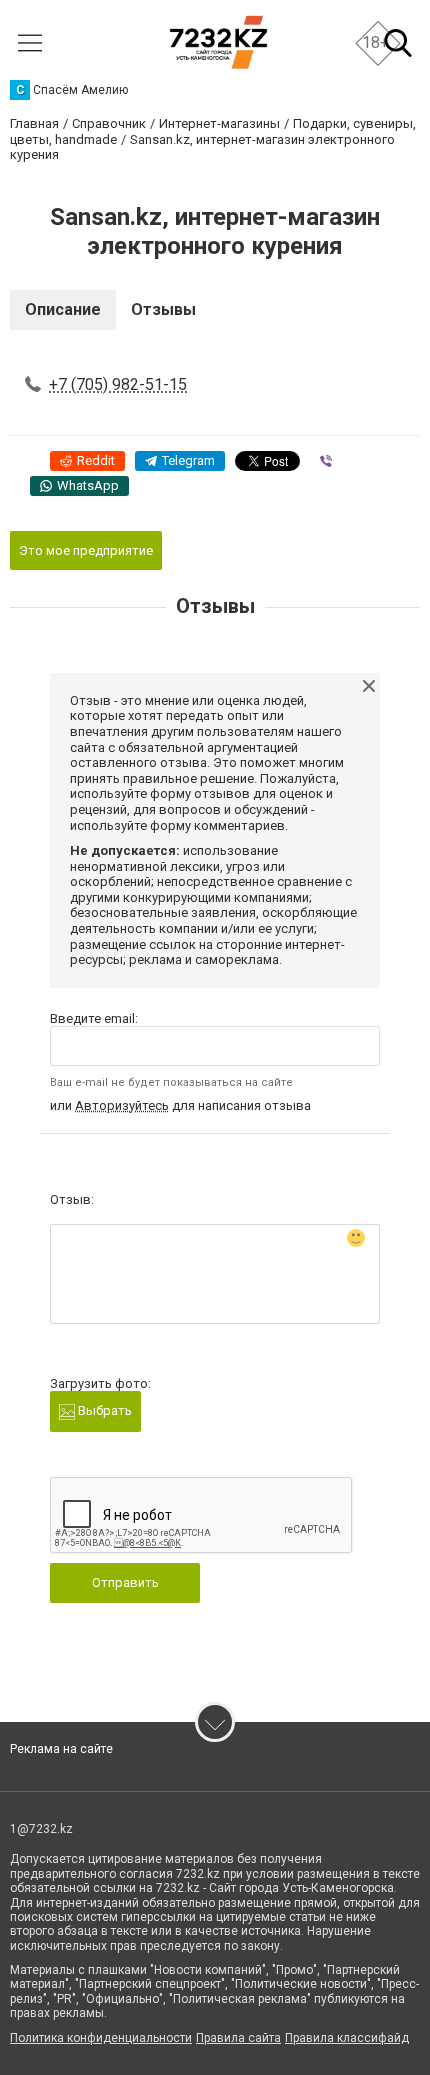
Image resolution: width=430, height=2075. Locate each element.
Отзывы (163, 309)
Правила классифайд (347, 2038)
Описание (63, 309)
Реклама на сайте (61, 1749)
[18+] (218, 42)
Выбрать (103, 1410)
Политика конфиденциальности (101, 2038)
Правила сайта (238, 2038)
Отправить (125, 1582)
